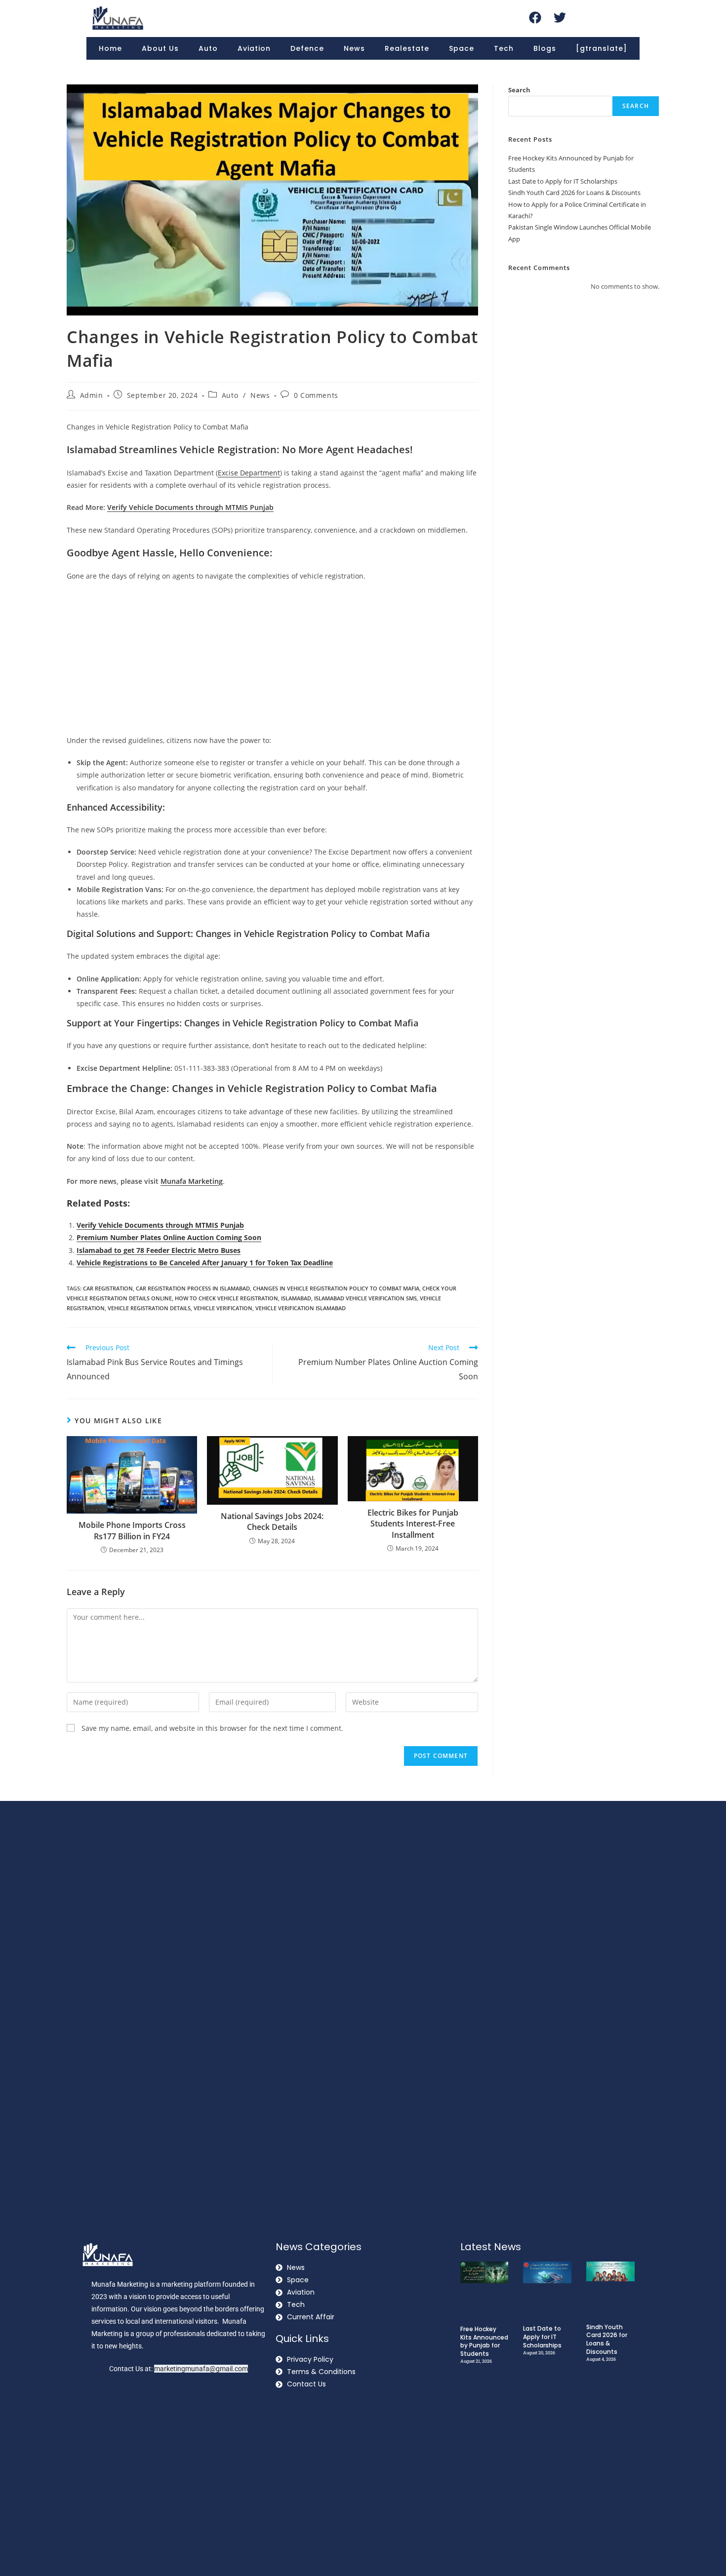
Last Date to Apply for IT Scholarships (563, 181)
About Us (160, 48)
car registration (108, 1288)
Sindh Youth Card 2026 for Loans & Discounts (574, 193)
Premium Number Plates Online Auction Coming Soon (169, 1237)
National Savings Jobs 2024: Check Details (272, 1522)
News (354, 48)
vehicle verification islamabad (301, 1308)
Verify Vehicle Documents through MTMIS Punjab (160, 1225)
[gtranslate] (602, 48)
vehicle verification (223, 1308)
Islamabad (296, 1298)
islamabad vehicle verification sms (365, 1298)
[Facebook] (535, 17)
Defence (307, 48)
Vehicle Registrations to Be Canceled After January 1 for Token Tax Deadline (205, 1263)
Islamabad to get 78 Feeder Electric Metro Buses (159, 1250)
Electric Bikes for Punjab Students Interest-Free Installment (413, 1524)
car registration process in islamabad (193, 1288)
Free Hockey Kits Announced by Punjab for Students (484, 2341)
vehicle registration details (149, 1308)
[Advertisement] (272, 661)
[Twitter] (560, 17)
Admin (92, 395)
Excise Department (249, 473)
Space (462, 48)
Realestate (407, 48)
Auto (208, 48)
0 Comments (316, 395)
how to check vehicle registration (226, 1298)
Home (110, 48)
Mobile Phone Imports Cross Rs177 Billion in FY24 (132, 1530)
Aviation (254, 48)
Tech (504, 48)
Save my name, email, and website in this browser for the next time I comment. (212, 1728)
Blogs (545, 48)
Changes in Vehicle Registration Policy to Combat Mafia (336, 1288)
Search (519, 90)
